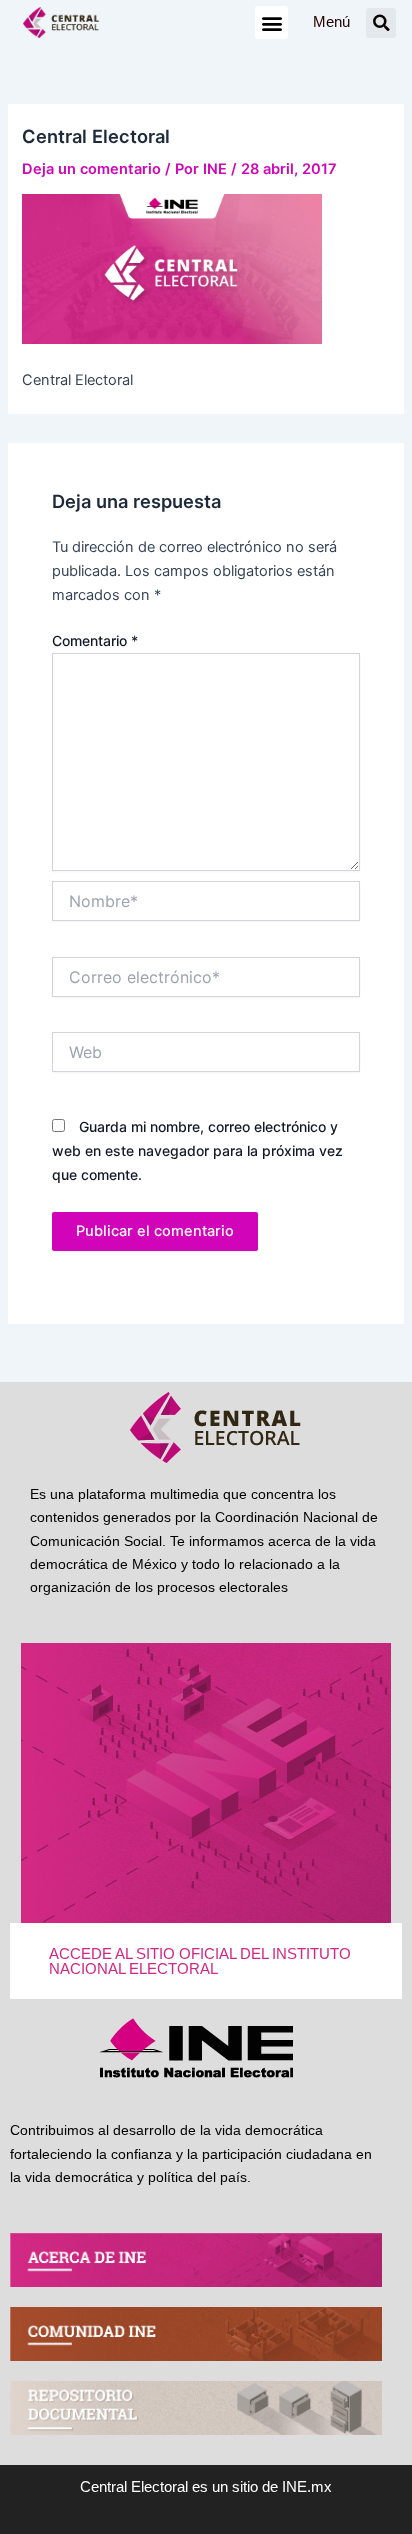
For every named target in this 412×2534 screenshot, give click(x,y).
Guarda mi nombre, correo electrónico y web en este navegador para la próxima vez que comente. (197, 1150)
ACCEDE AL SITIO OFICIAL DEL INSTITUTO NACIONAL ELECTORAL (200, 1961)
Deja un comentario (91, 169)
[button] (271, 22)
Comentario (95, 640)
